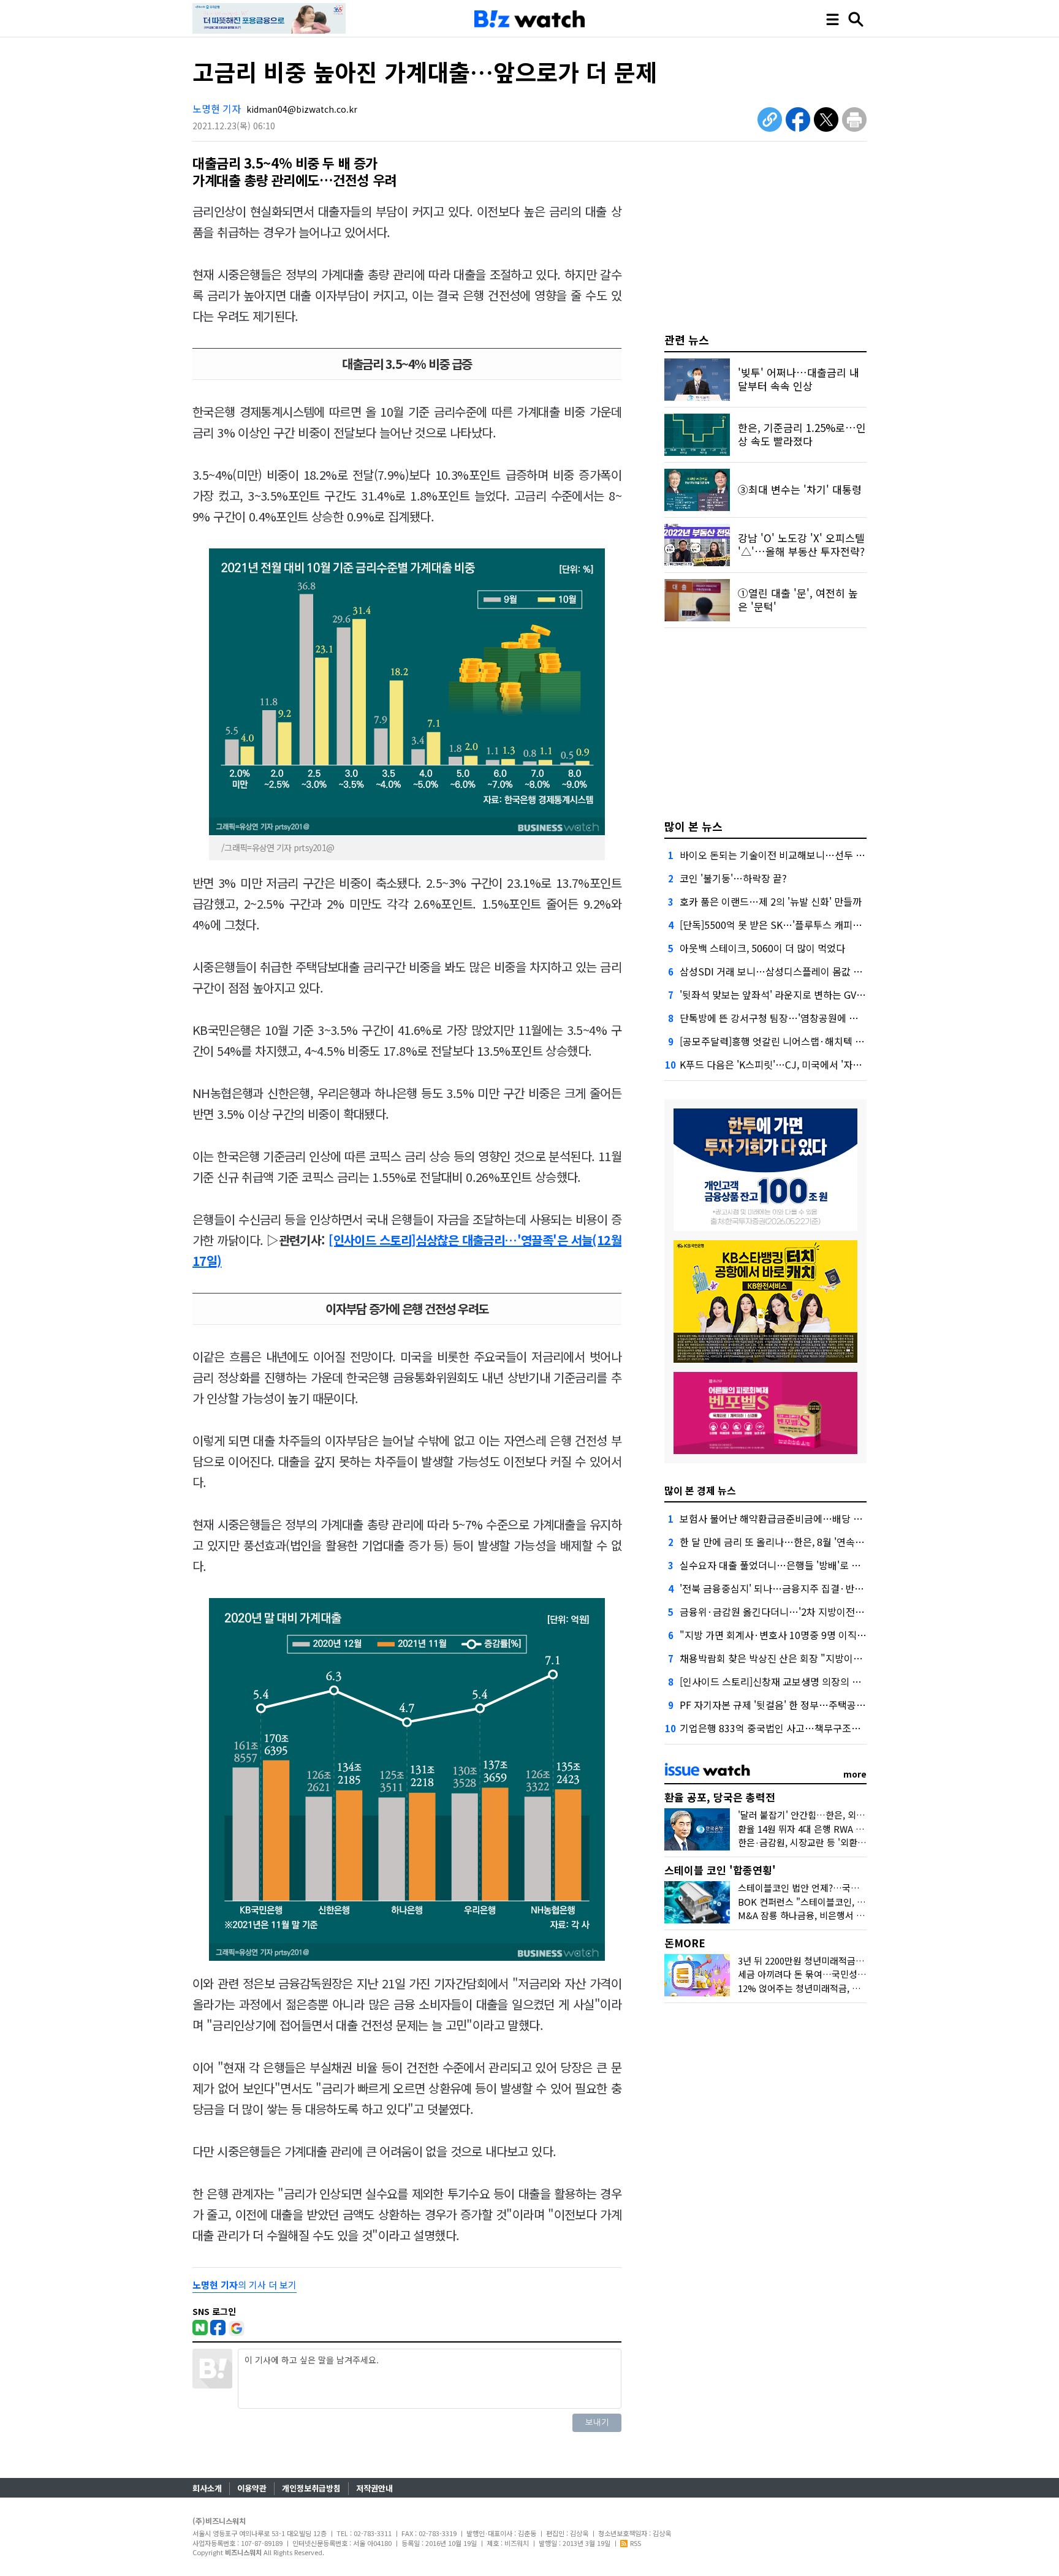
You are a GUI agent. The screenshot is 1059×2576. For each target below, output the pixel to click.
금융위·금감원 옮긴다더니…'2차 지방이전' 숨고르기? (791, 1612)
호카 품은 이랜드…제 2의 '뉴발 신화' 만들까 (771, 901)
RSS (636, 2543)
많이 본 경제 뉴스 (700, 1490)
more (855, 1774)
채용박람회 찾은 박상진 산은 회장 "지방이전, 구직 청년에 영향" (810, 1658)
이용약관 (252, 2488)
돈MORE (685, 1943)
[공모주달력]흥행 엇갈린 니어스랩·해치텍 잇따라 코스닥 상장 (807, 1041)
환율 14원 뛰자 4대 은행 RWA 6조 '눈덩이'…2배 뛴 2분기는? (856, 1829)
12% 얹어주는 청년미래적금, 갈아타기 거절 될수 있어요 (846, 1988)
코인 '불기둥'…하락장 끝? (733, 878)
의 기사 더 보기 (245, 2285)
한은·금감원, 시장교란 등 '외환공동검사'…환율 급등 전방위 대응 (863, 1842)
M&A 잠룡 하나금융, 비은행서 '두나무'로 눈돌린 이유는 (845, 1915)
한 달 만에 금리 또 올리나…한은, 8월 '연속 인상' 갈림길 (794, 1542)
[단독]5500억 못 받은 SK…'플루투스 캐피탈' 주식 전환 (793, 925)
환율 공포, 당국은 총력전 (720, 1797)
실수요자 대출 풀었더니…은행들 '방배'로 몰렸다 (779, 1565)
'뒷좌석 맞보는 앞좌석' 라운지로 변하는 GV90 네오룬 (788, 994)
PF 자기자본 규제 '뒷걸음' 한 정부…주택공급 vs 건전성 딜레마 (808, 1705)
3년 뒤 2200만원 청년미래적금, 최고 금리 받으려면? (838, 1960)
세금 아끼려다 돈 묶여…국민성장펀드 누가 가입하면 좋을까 (853, 1974)
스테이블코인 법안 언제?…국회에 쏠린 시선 (822, 1888)
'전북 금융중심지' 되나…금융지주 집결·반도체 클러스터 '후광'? (811, 1588)
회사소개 (207, 2488)
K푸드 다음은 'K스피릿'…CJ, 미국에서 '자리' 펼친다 (787, 1064)
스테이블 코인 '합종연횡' (720, 1870)
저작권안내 (374, 2488)
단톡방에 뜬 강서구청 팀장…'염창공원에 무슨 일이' (785, 1018)
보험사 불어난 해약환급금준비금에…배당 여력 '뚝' (784, 1518)
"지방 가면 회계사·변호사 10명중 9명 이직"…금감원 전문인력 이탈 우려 (830, 1635)
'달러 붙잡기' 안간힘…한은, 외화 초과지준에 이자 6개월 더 (852, 1815)
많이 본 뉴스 (693, 826)
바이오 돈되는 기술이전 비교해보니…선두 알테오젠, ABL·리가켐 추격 (823, 855)
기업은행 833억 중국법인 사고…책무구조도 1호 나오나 (794, 1728)
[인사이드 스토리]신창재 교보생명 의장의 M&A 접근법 (791, 1681)
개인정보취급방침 (311, 2488)
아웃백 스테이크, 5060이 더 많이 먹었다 (762, 948)
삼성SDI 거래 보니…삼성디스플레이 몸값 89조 (776, 971)
